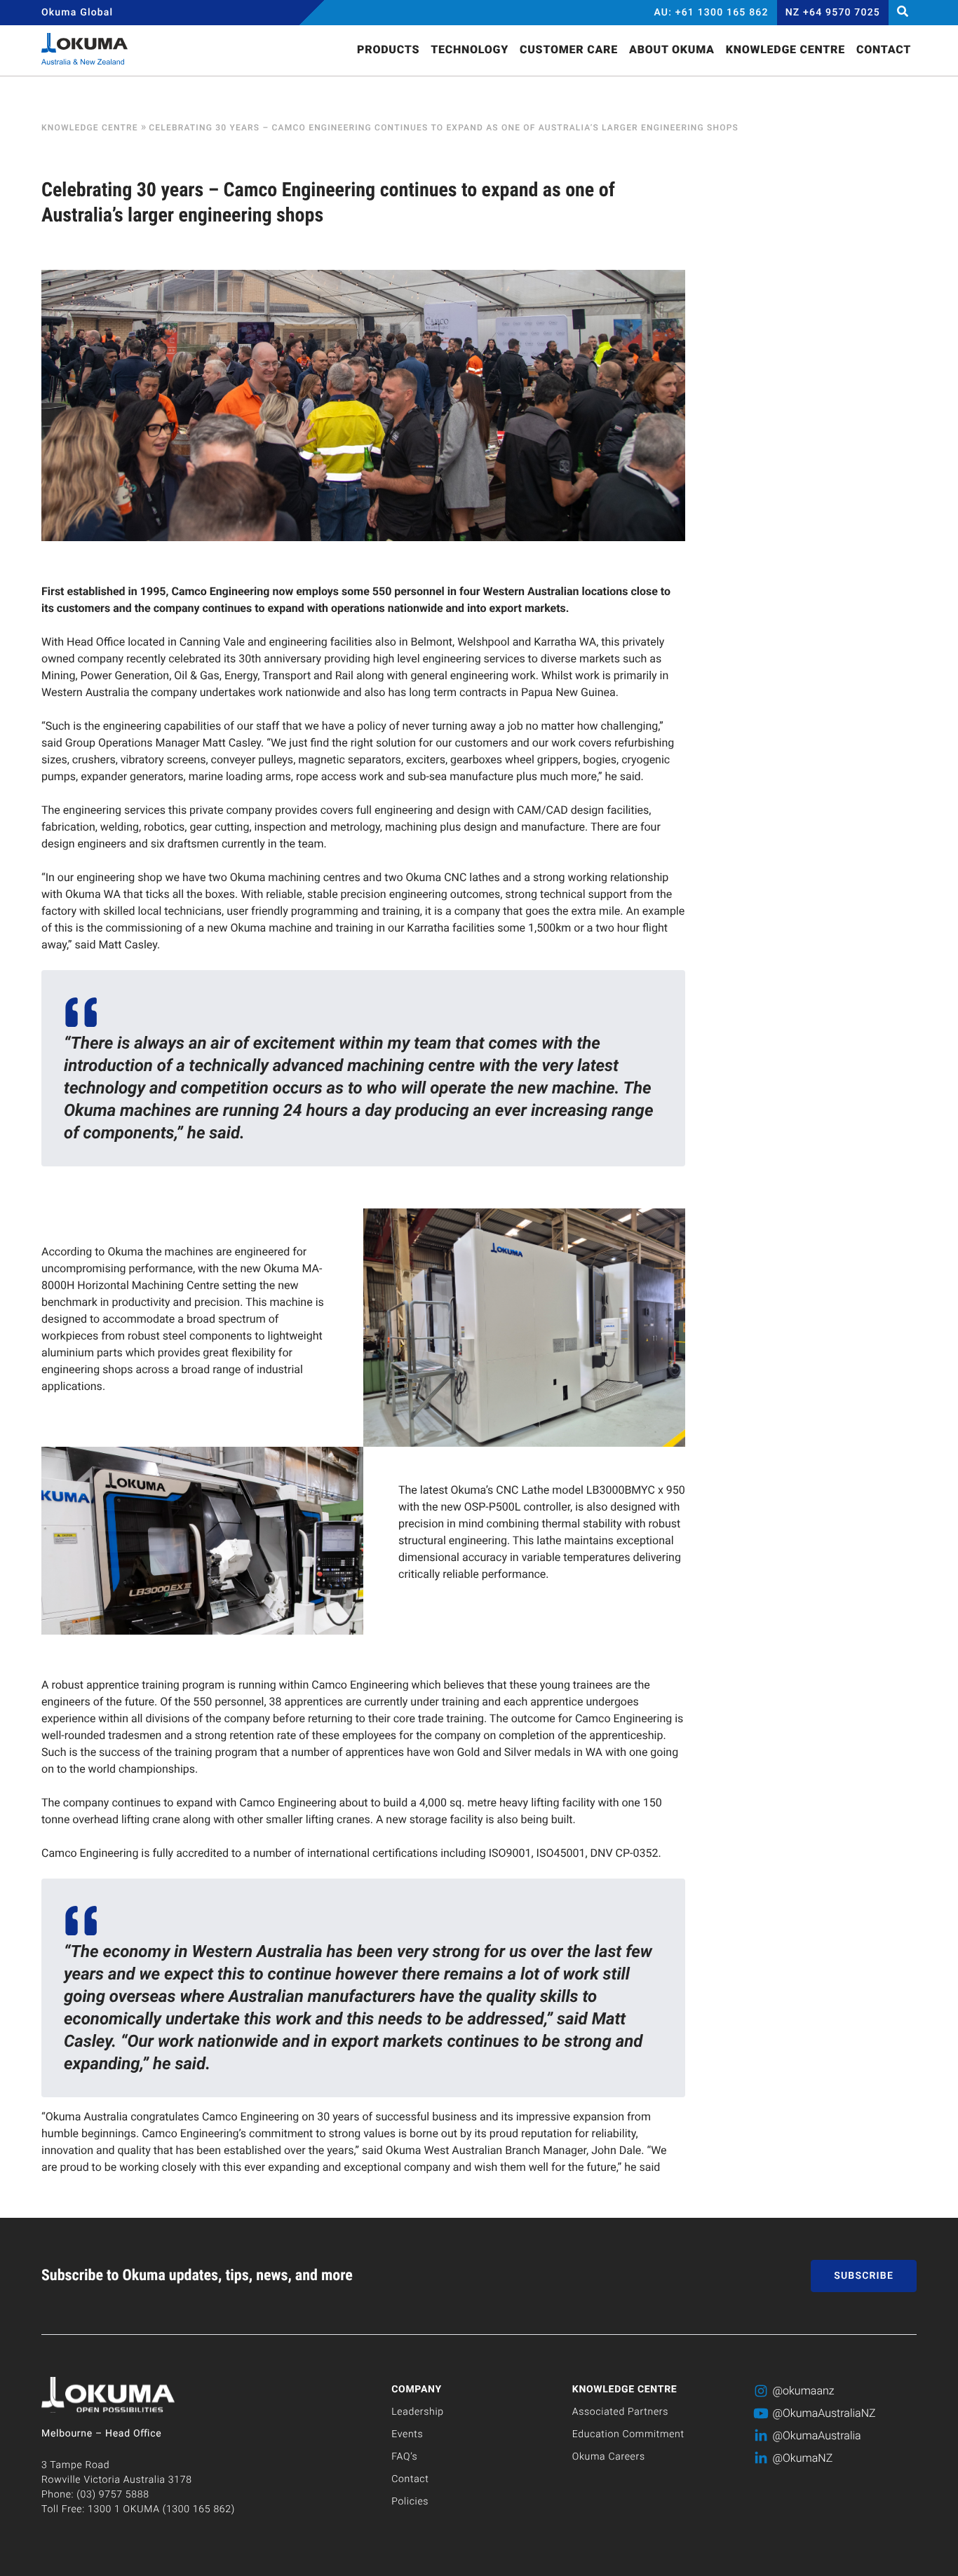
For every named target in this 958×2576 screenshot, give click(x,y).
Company (417, 2390)
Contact (410, 2479)
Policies (410, 2502)
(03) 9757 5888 (113, 2495)
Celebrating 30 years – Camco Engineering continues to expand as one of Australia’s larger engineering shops (444, 128)
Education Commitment (628, 2434)
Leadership (418, 2412)
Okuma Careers (609, 2457)
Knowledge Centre (90, 128)
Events (407, 2434)
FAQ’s (404, 2457)
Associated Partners (620, 2412)
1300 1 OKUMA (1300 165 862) (161, 2509)
